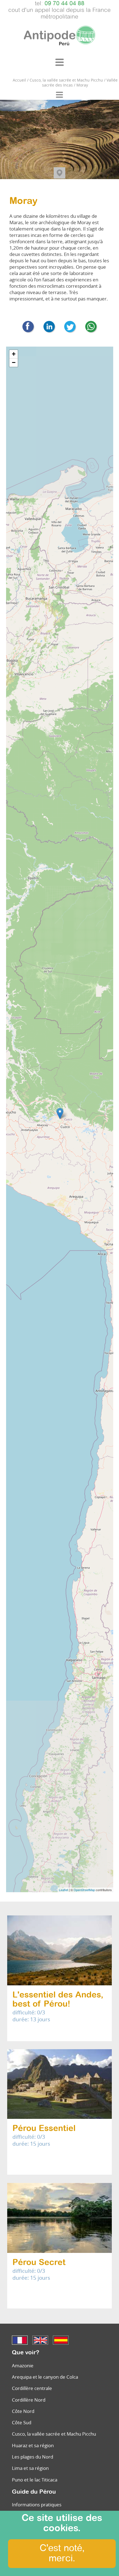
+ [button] (14, 354)
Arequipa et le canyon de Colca (45, 2377)
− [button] (14, 362)
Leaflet (64, 1890)
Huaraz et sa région (33, 2445)
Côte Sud (22, 2422)
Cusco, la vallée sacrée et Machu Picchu (54, 2434)
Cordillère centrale (32, 2388)
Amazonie (23, 2366)
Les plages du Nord (33, 2457)
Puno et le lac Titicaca (35, 2480)
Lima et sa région (30, 2468)
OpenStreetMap (84, 1890)
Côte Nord (23, 2411)
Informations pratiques (37, 2505)
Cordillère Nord (29, 2400)
